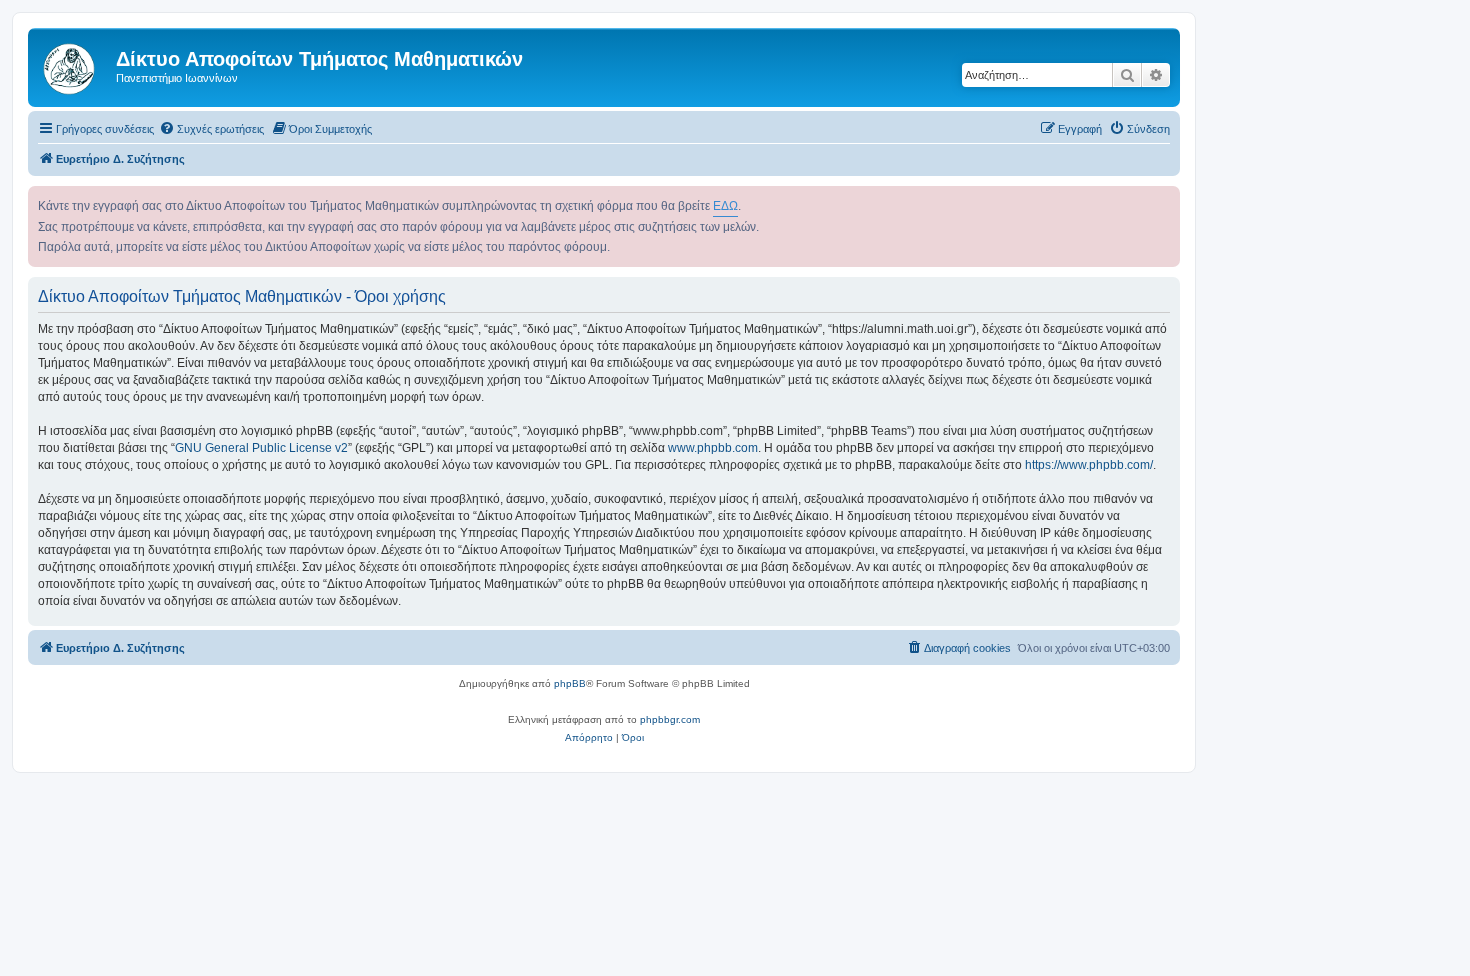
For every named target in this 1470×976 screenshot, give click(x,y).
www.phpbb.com (713, 448)
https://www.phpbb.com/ (1089, 465)
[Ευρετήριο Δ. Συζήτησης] (74, 65)
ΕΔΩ (725, 206)
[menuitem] (211, 129)
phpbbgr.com (670, 719)
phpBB (570, 683)
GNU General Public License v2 (261, 448)
